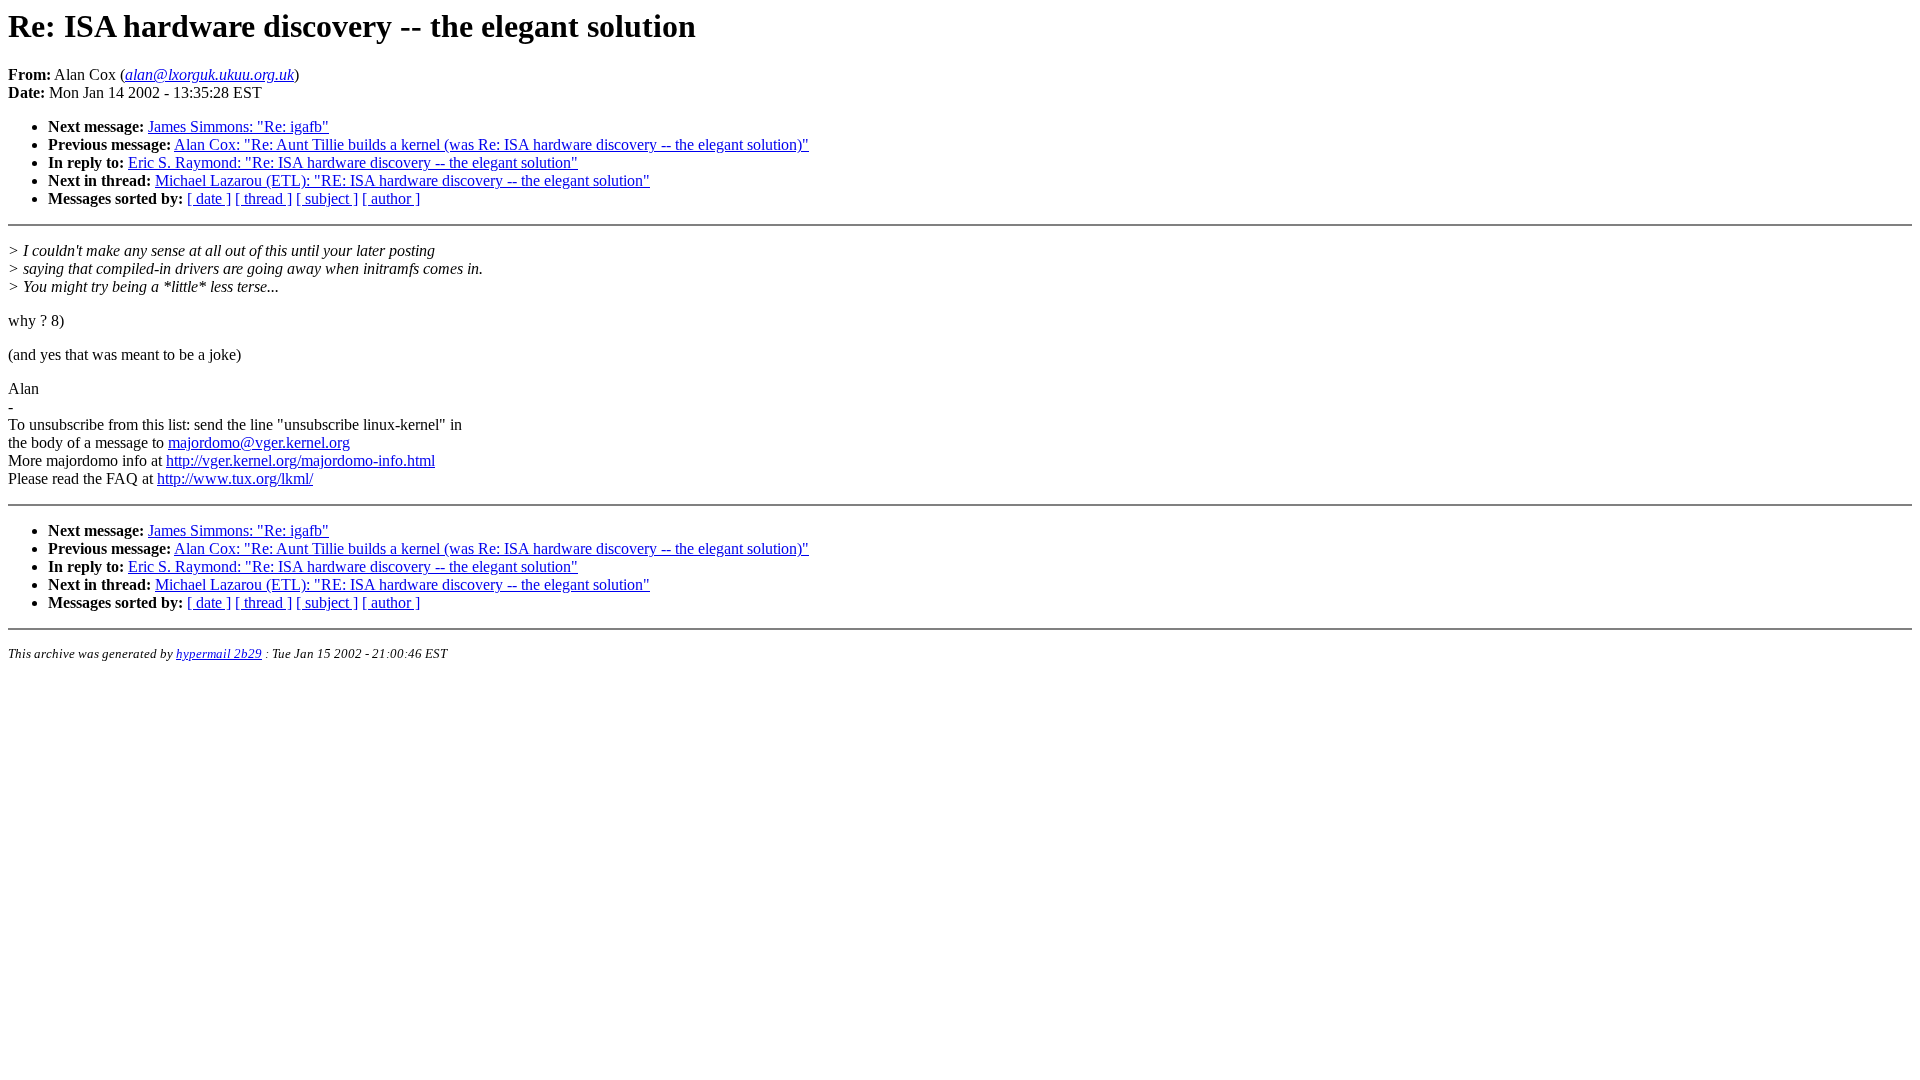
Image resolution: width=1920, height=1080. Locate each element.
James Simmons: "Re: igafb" (238, 126)
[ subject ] (327, 198)
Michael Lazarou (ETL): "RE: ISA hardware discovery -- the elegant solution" (402, 180)
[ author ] (391, 198)
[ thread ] (263, 198)
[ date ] (209, 198)
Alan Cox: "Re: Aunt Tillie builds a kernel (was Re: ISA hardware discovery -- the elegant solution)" (491, 144)
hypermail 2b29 (219, 653)
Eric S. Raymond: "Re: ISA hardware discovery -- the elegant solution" (353, 162)
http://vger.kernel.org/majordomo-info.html (300, 460)
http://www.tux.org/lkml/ (235, 478)
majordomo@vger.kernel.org (259, 442)
